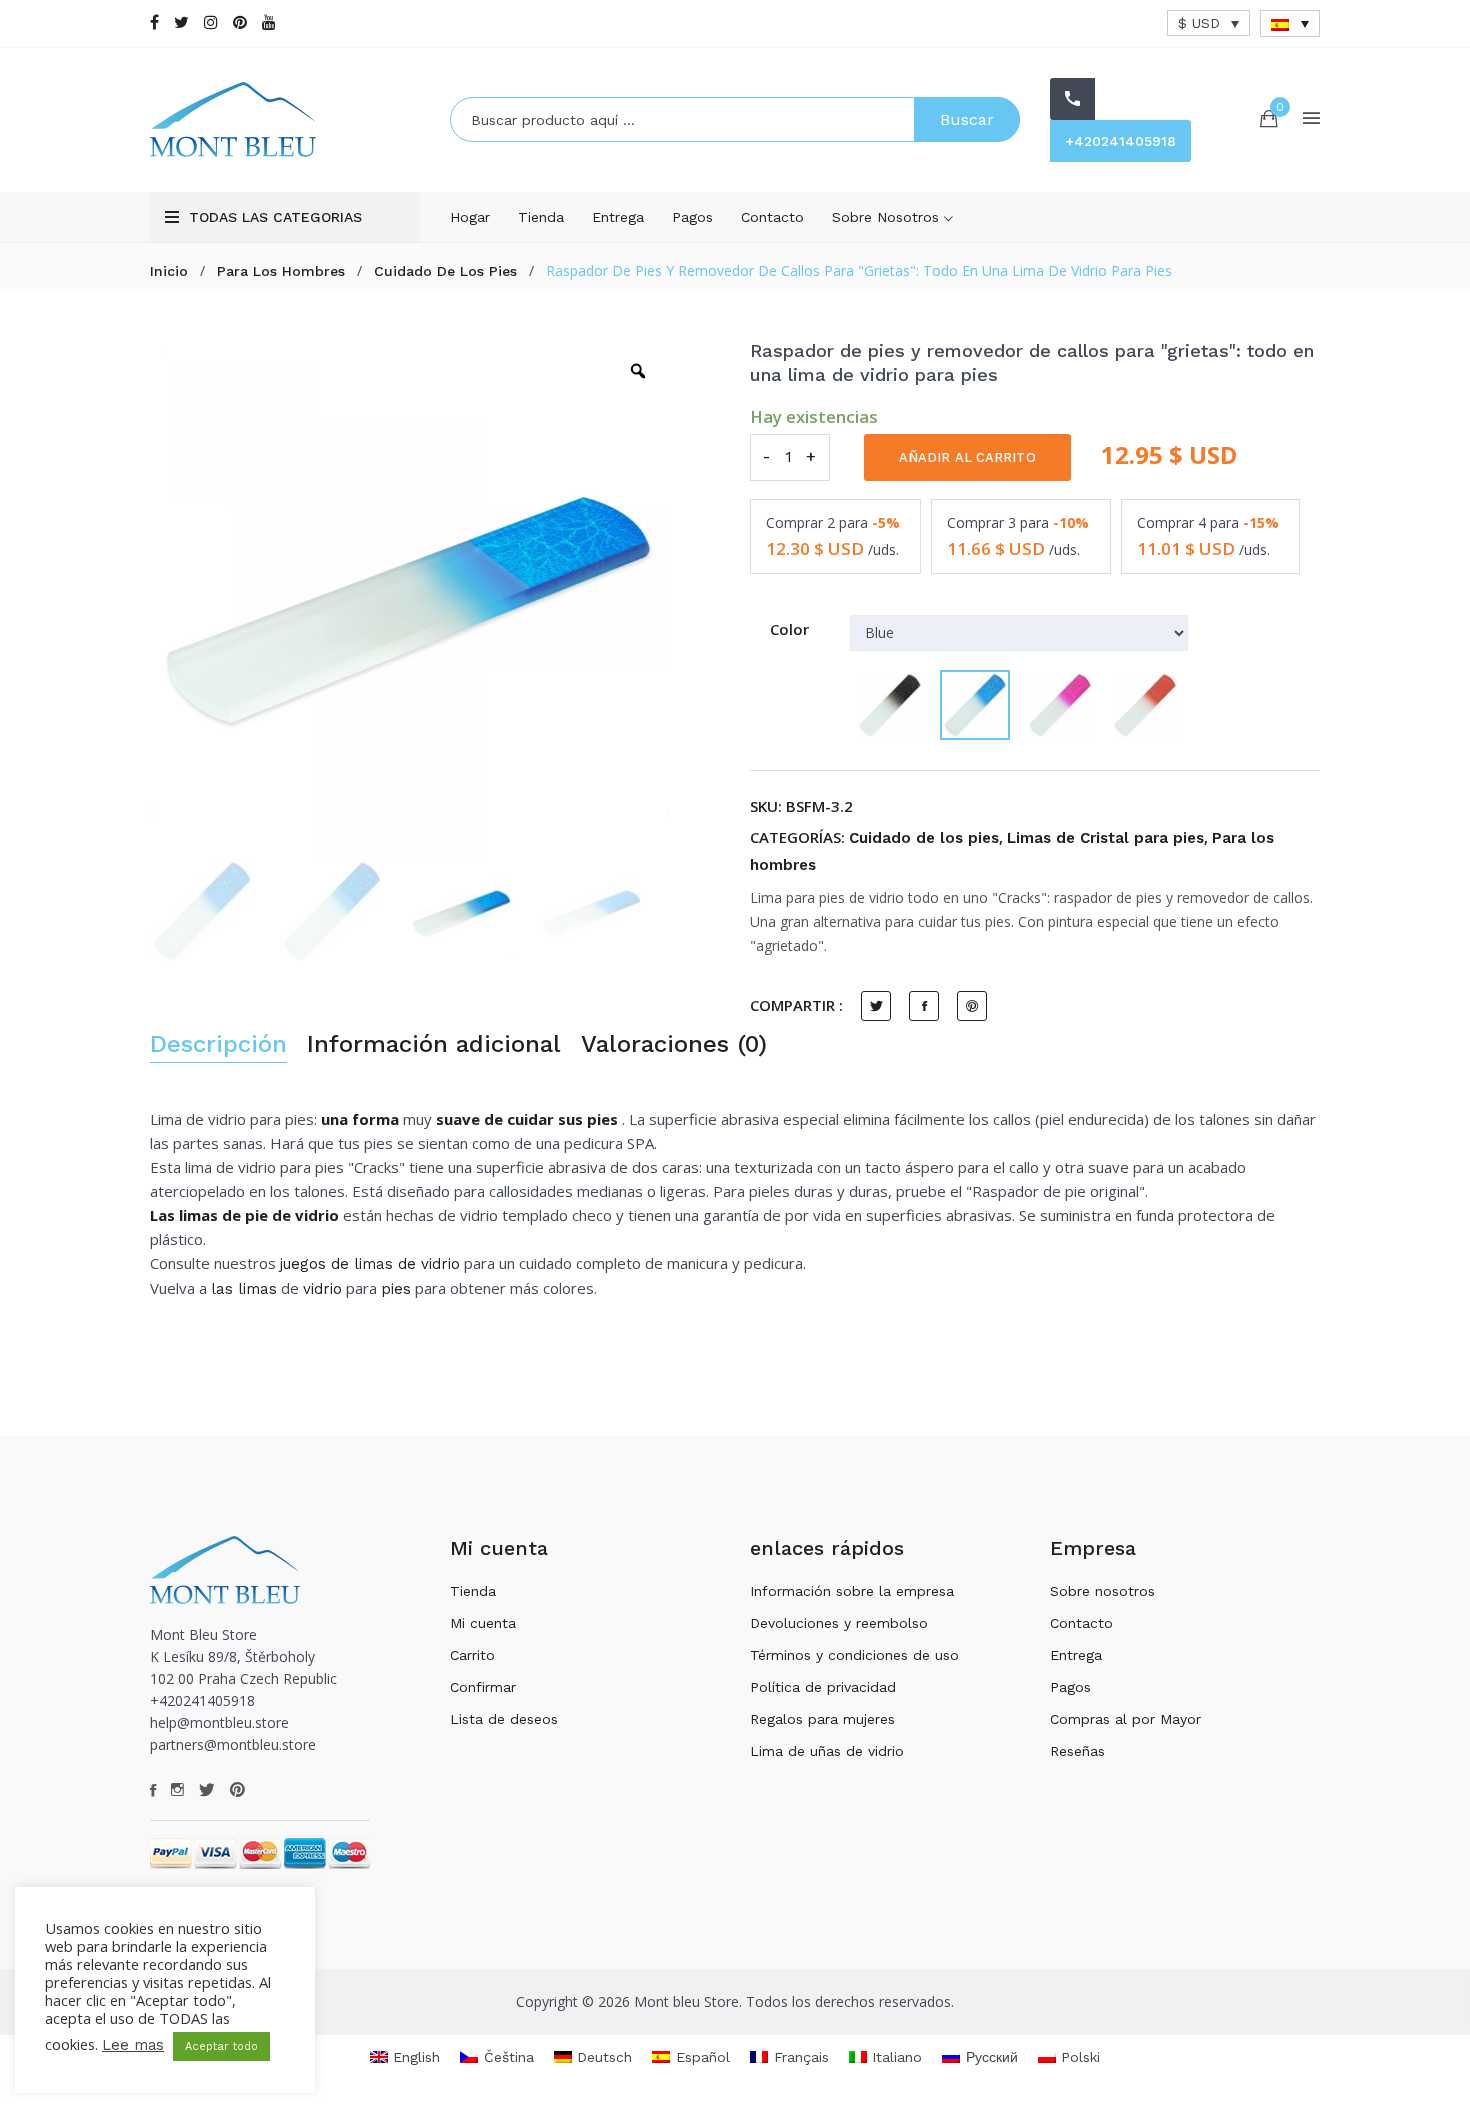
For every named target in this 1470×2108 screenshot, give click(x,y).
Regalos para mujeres (822, 1719)
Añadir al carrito (967, 457)
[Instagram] (211, 22)
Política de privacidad (823, 1687)
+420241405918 (1120, 141)
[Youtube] (269, 22)
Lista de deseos (504, 1719)
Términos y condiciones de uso (854, 1655)
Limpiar (872, 774)
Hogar (470, 217)
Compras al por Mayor (1125, 1719)
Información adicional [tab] (434, 1044)
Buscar (967, 119)
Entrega (618, 217)
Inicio (169, 271)
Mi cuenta (483, 1623)
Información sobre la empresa (852, 1591)
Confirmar (483, 1687)
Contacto (772, 217)
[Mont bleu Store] (285, 119)
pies (396, 1289)
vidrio (322, 1289)
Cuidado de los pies (445, 271)
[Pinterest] (240, 22)
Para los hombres (281, 271)
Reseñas (1077, 1751)
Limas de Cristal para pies (1105, 838)
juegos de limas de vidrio (370, 1264)
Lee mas (133, 2045)
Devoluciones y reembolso (839, 1623)
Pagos (692, 217)
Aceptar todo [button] (221, 2046)
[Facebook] (154, 22)
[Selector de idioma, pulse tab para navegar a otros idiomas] (1290, 23)
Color (789, 629)
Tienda (541, 217)
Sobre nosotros (888, 217)
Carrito (472, 1655)
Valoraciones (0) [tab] (674, 1044)
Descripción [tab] (218, 1044)
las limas (244, 1289)
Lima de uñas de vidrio (827, 1751)
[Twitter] (181, 22)
